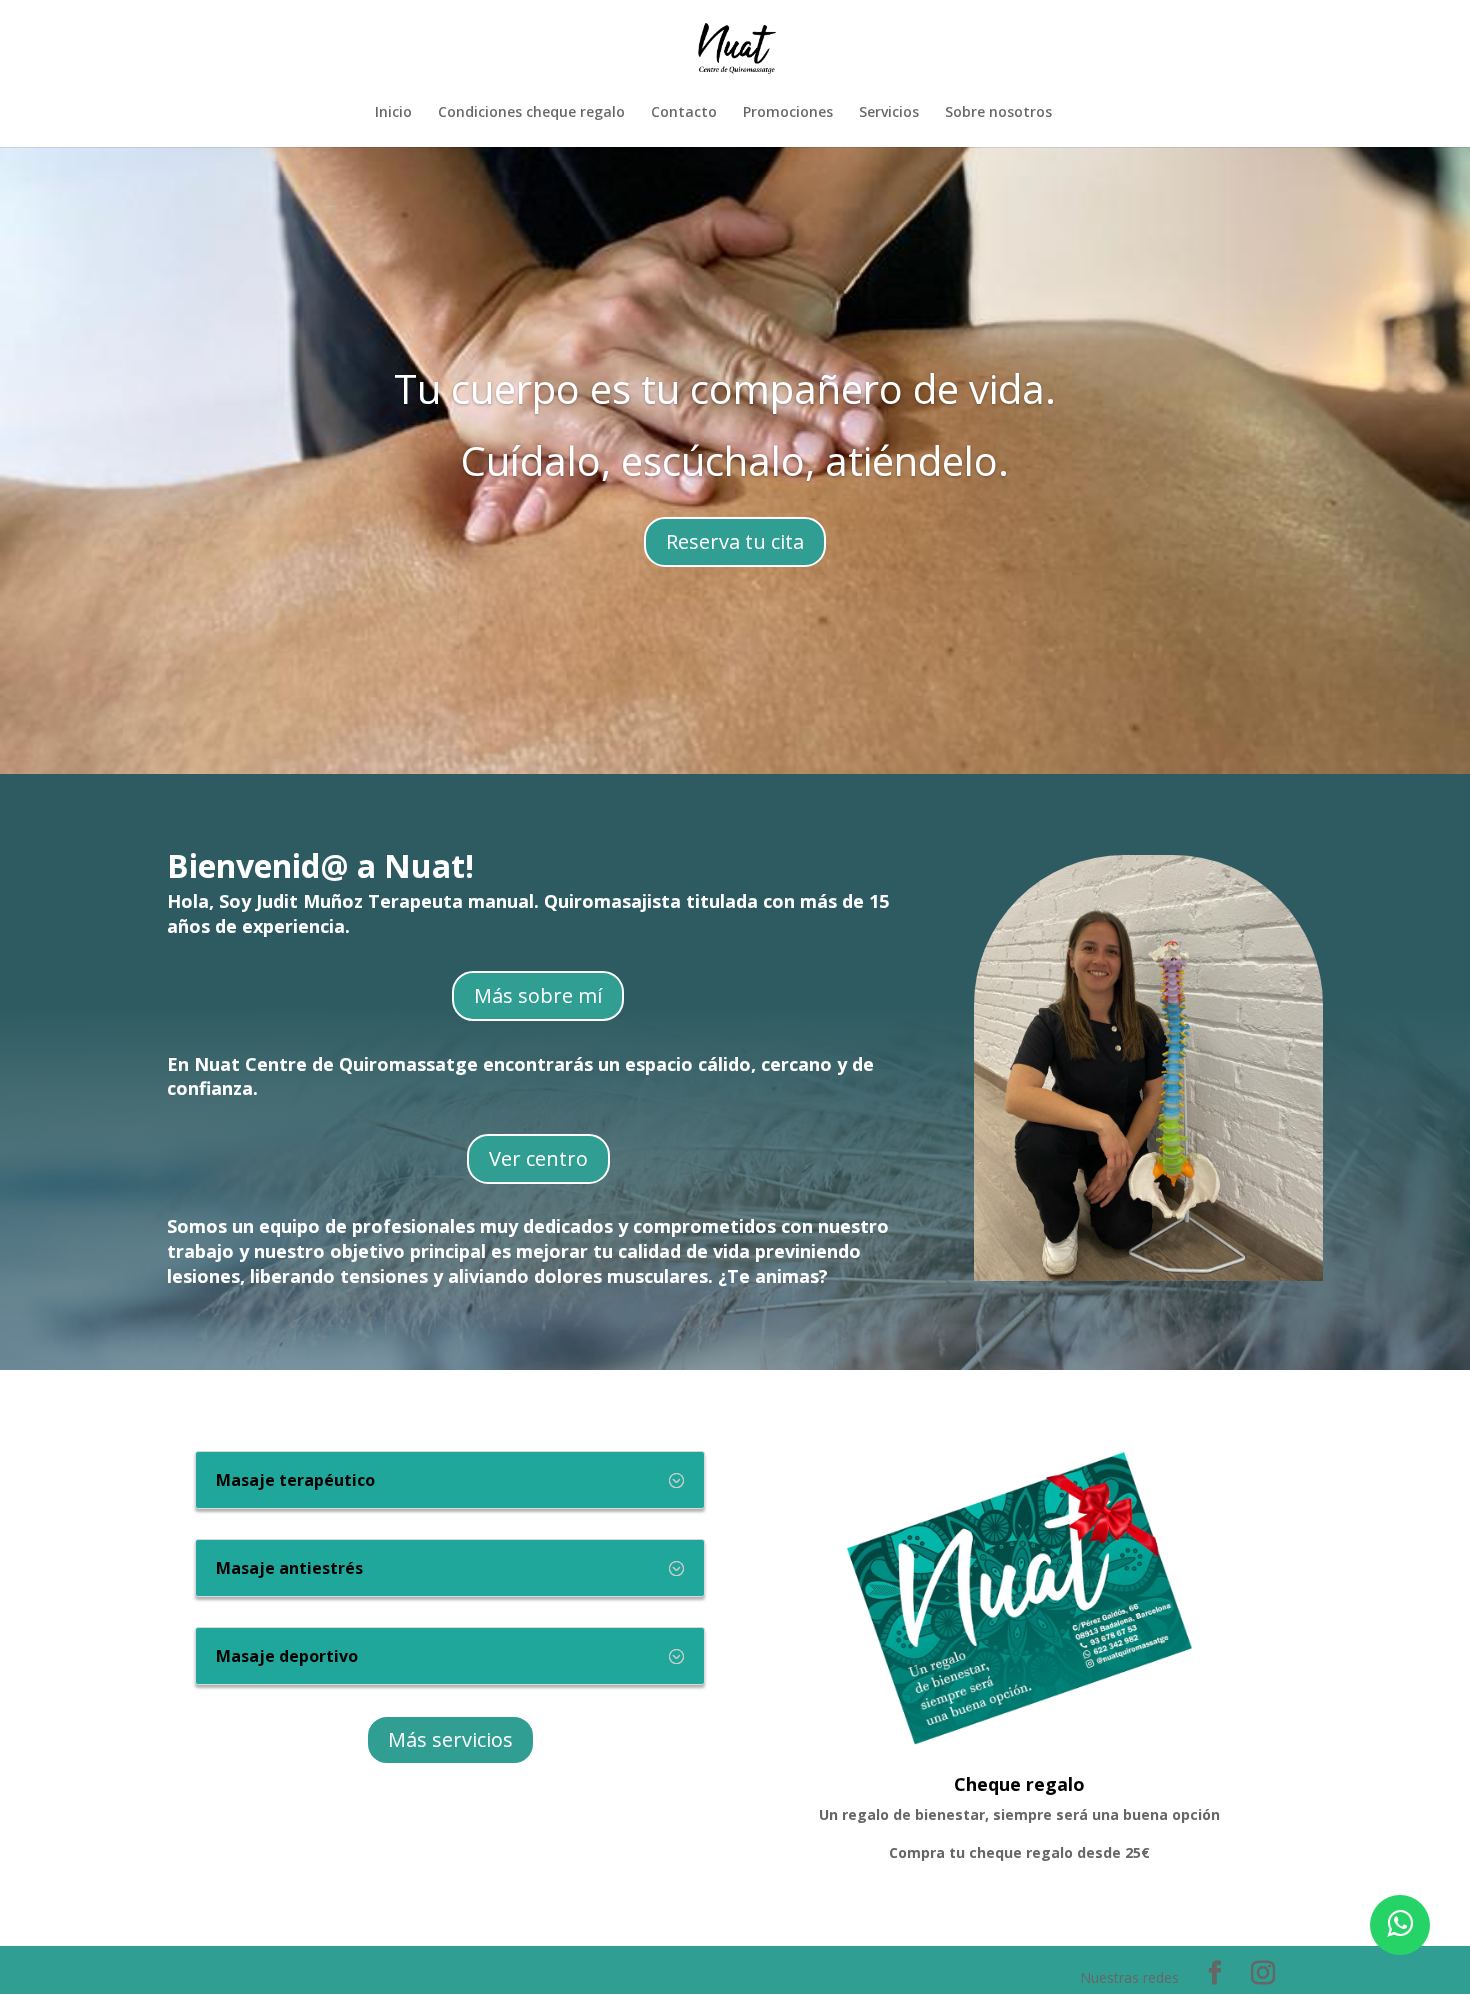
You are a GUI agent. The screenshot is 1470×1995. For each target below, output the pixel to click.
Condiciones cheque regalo (531, 113)
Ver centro (538, 1158)
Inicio (393, 113)
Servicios (889, 113)
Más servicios (450, 1739)
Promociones (788, 113)
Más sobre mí (538, 995)
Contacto (684, 113)
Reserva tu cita (735, 541)
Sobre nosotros (998, 113)
